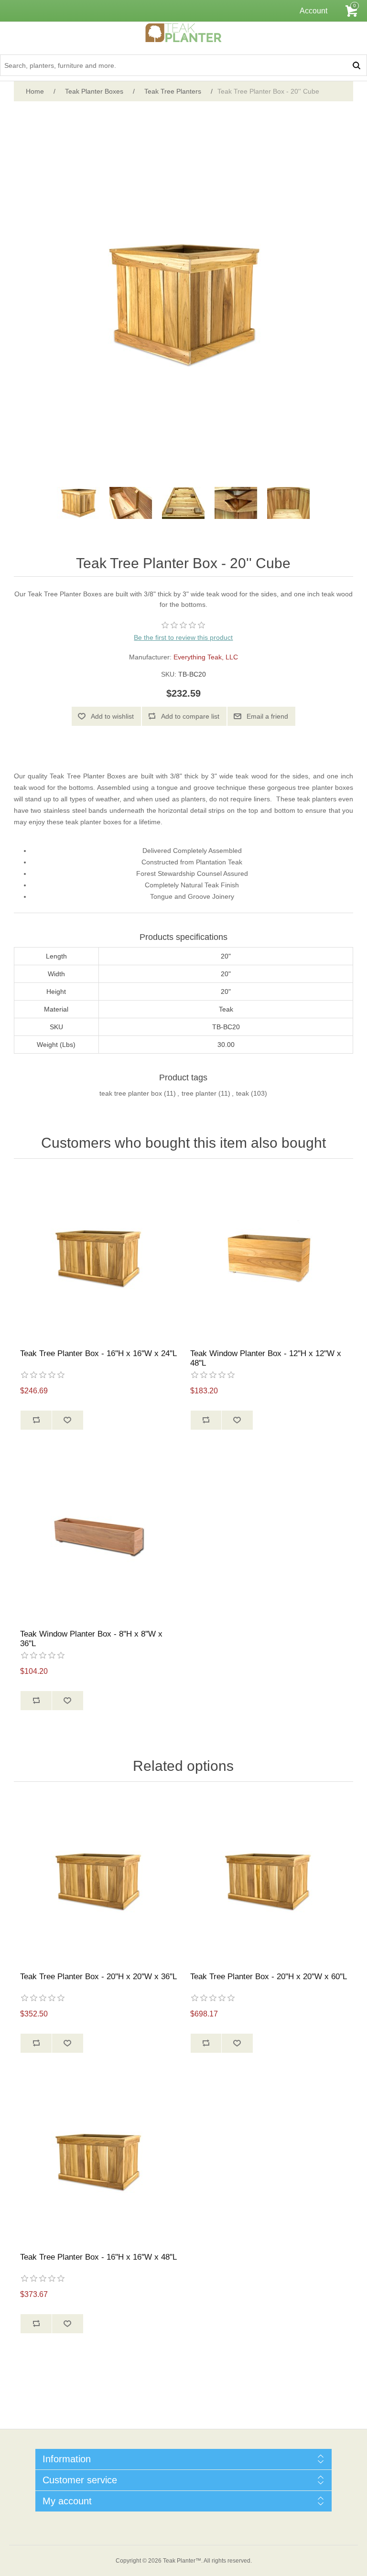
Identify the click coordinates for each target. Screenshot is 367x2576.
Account (313, 11)
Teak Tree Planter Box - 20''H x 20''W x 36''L (98, 1977)
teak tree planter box (131, 1093)
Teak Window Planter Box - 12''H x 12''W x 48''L (266, 1358)
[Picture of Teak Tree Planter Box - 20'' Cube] (78, 503)
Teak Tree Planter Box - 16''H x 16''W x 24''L (98, 1353)
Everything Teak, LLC (206, 657)
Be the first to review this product (183, 637)
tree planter (199, 1093)
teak (243, 1093)
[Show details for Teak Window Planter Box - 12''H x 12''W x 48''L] (269, 1256)
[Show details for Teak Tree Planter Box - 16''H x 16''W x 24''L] (98, 1256)
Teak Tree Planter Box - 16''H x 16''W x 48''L (98, 2257)
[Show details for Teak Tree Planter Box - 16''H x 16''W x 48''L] (98, 2160)
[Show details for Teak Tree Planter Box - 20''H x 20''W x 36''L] (98, 1879)
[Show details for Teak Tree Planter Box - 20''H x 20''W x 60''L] (269, 1879)
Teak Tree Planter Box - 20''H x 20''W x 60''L (269, 1977)
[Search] (356, 65)
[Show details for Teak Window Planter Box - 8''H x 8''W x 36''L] (98, 1537)
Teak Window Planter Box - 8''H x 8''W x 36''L (91, 1639)
